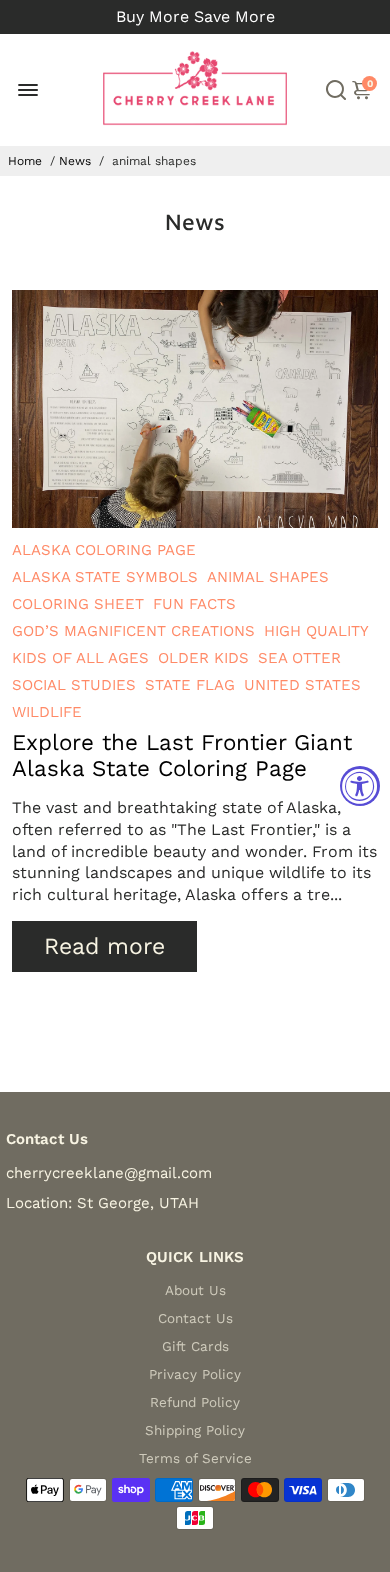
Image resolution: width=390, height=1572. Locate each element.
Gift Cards (195, 1346)
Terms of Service (195, 1458)
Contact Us (195, 1318)
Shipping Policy (195, 1430)
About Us (195, 1290)
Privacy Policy (195, 1374)
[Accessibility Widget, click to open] (360, 786)
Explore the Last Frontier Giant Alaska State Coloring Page (182, 755)
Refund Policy (195, 1402)
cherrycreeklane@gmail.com (109, 1173)
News (75, 161)
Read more (104, 946)
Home (25, 161)
